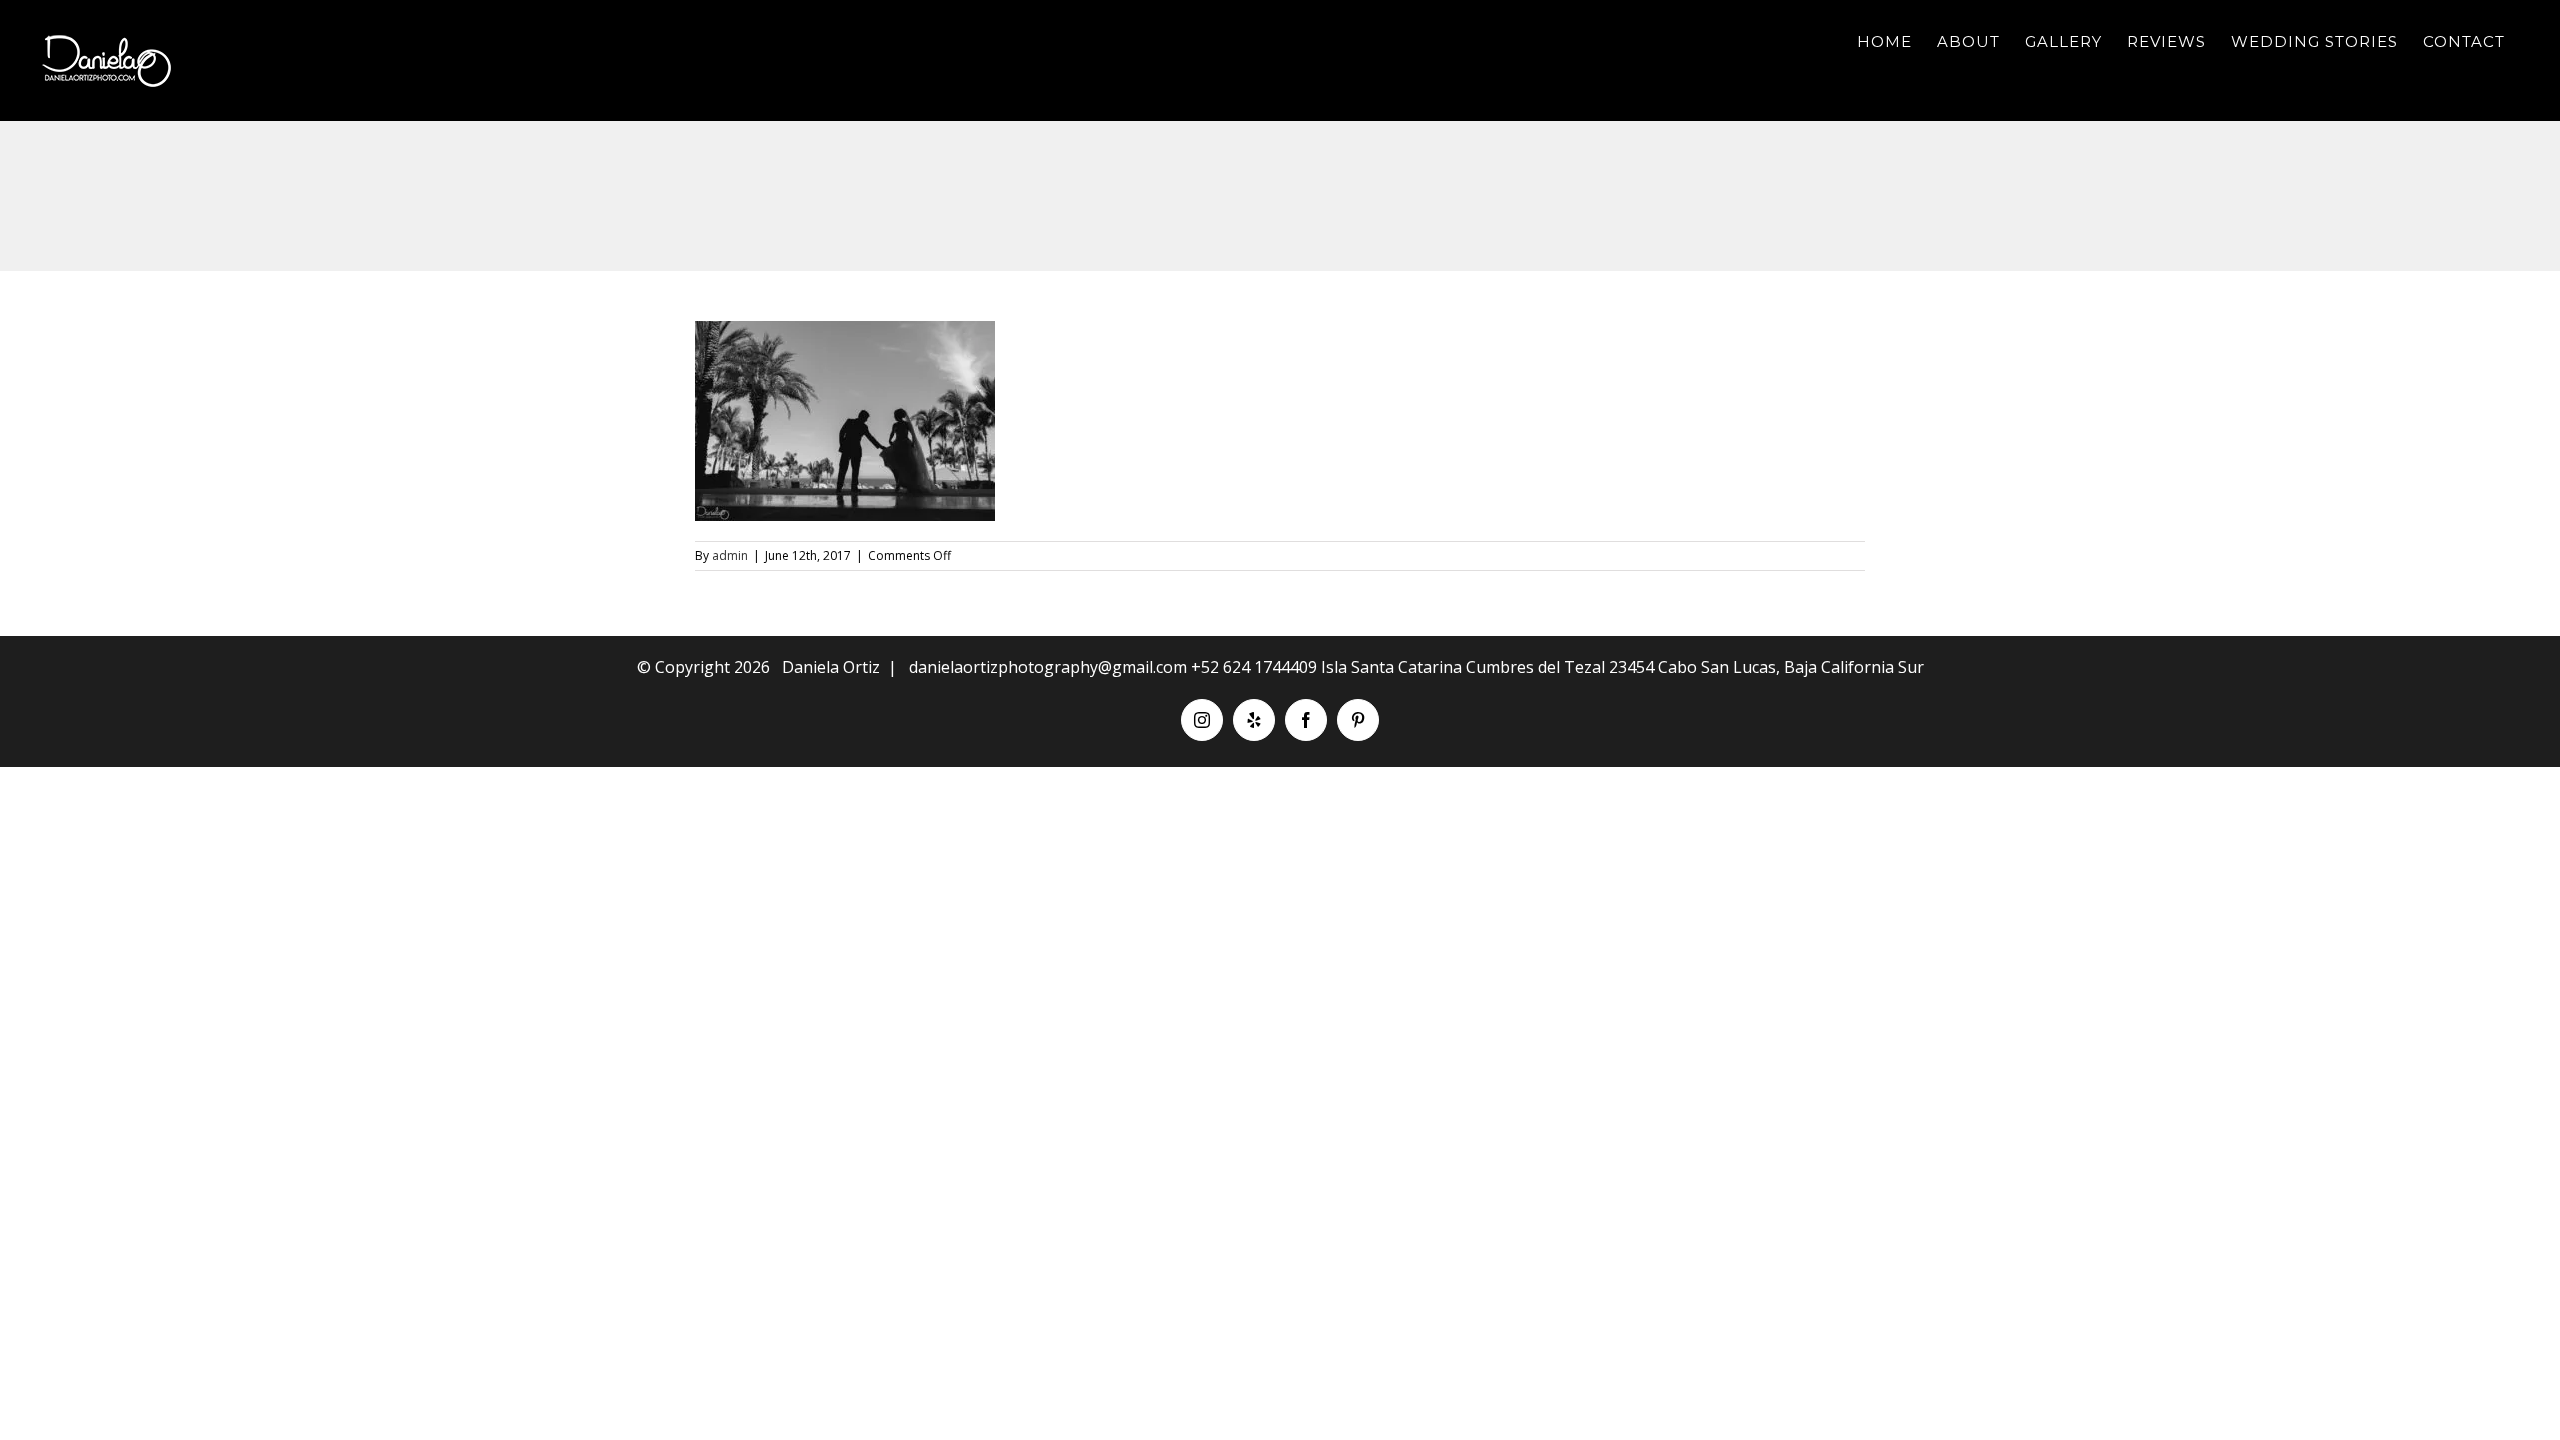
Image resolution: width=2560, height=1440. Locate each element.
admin (730, 555)
